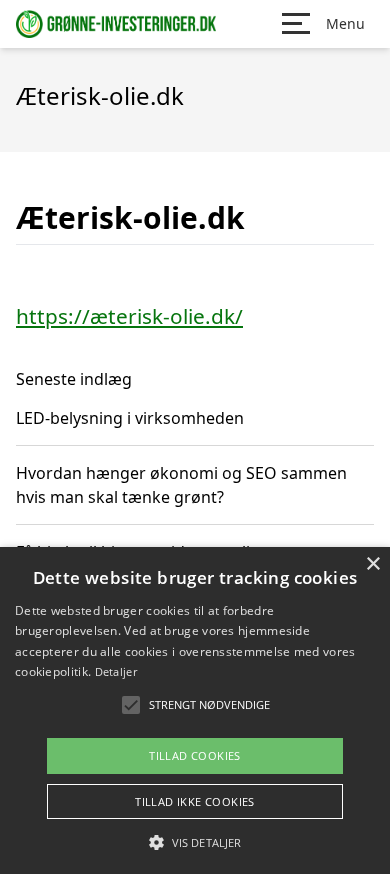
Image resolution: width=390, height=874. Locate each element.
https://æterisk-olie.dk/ (129, 316)
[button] (195, 842)
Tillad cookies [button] (195, 755)
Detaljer (116, 671)
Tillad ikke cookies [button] (195, 801)
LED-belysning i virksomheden (130, 418)
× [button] (372, 564)
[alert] (195, 710)
